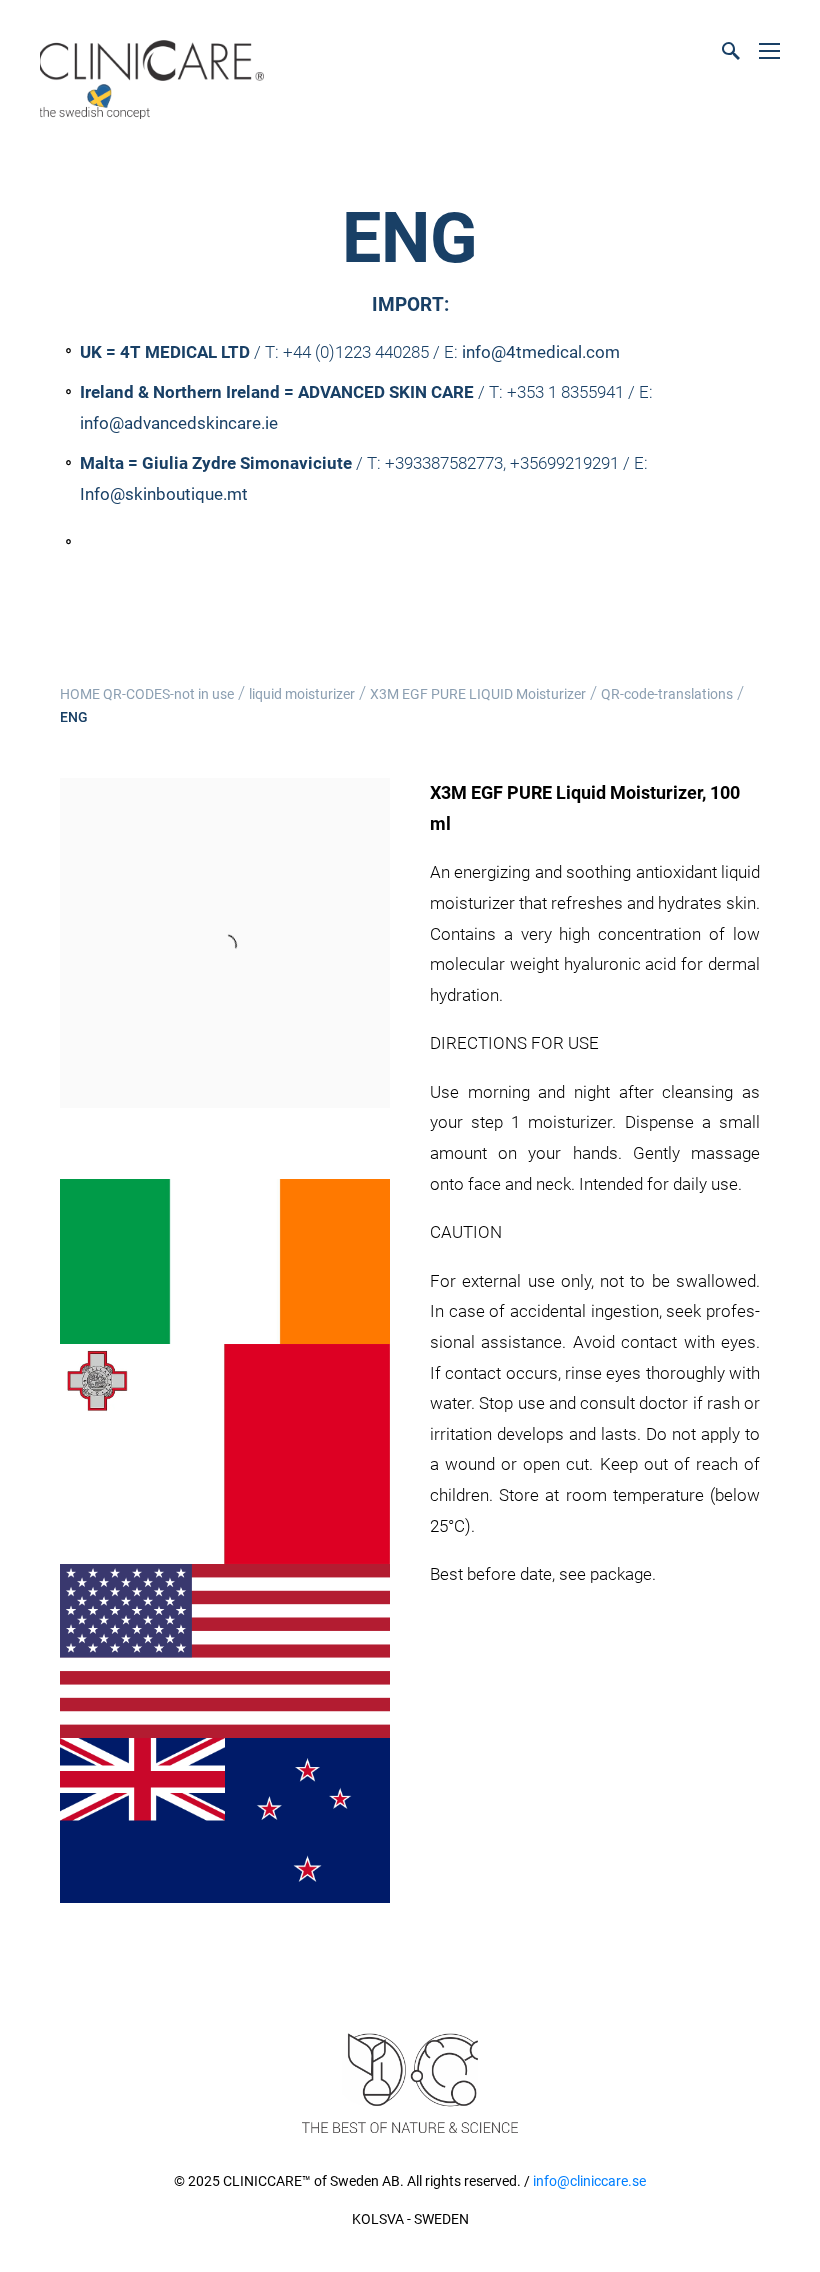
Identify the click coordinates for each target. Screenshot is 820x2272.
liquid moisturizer (302, 694)
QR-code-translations (667, 694)
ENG (74, 717)
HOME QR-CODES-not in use (147, 694)
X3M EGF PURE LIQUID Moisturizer (478, 694)
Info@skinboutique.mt (164, 494)
